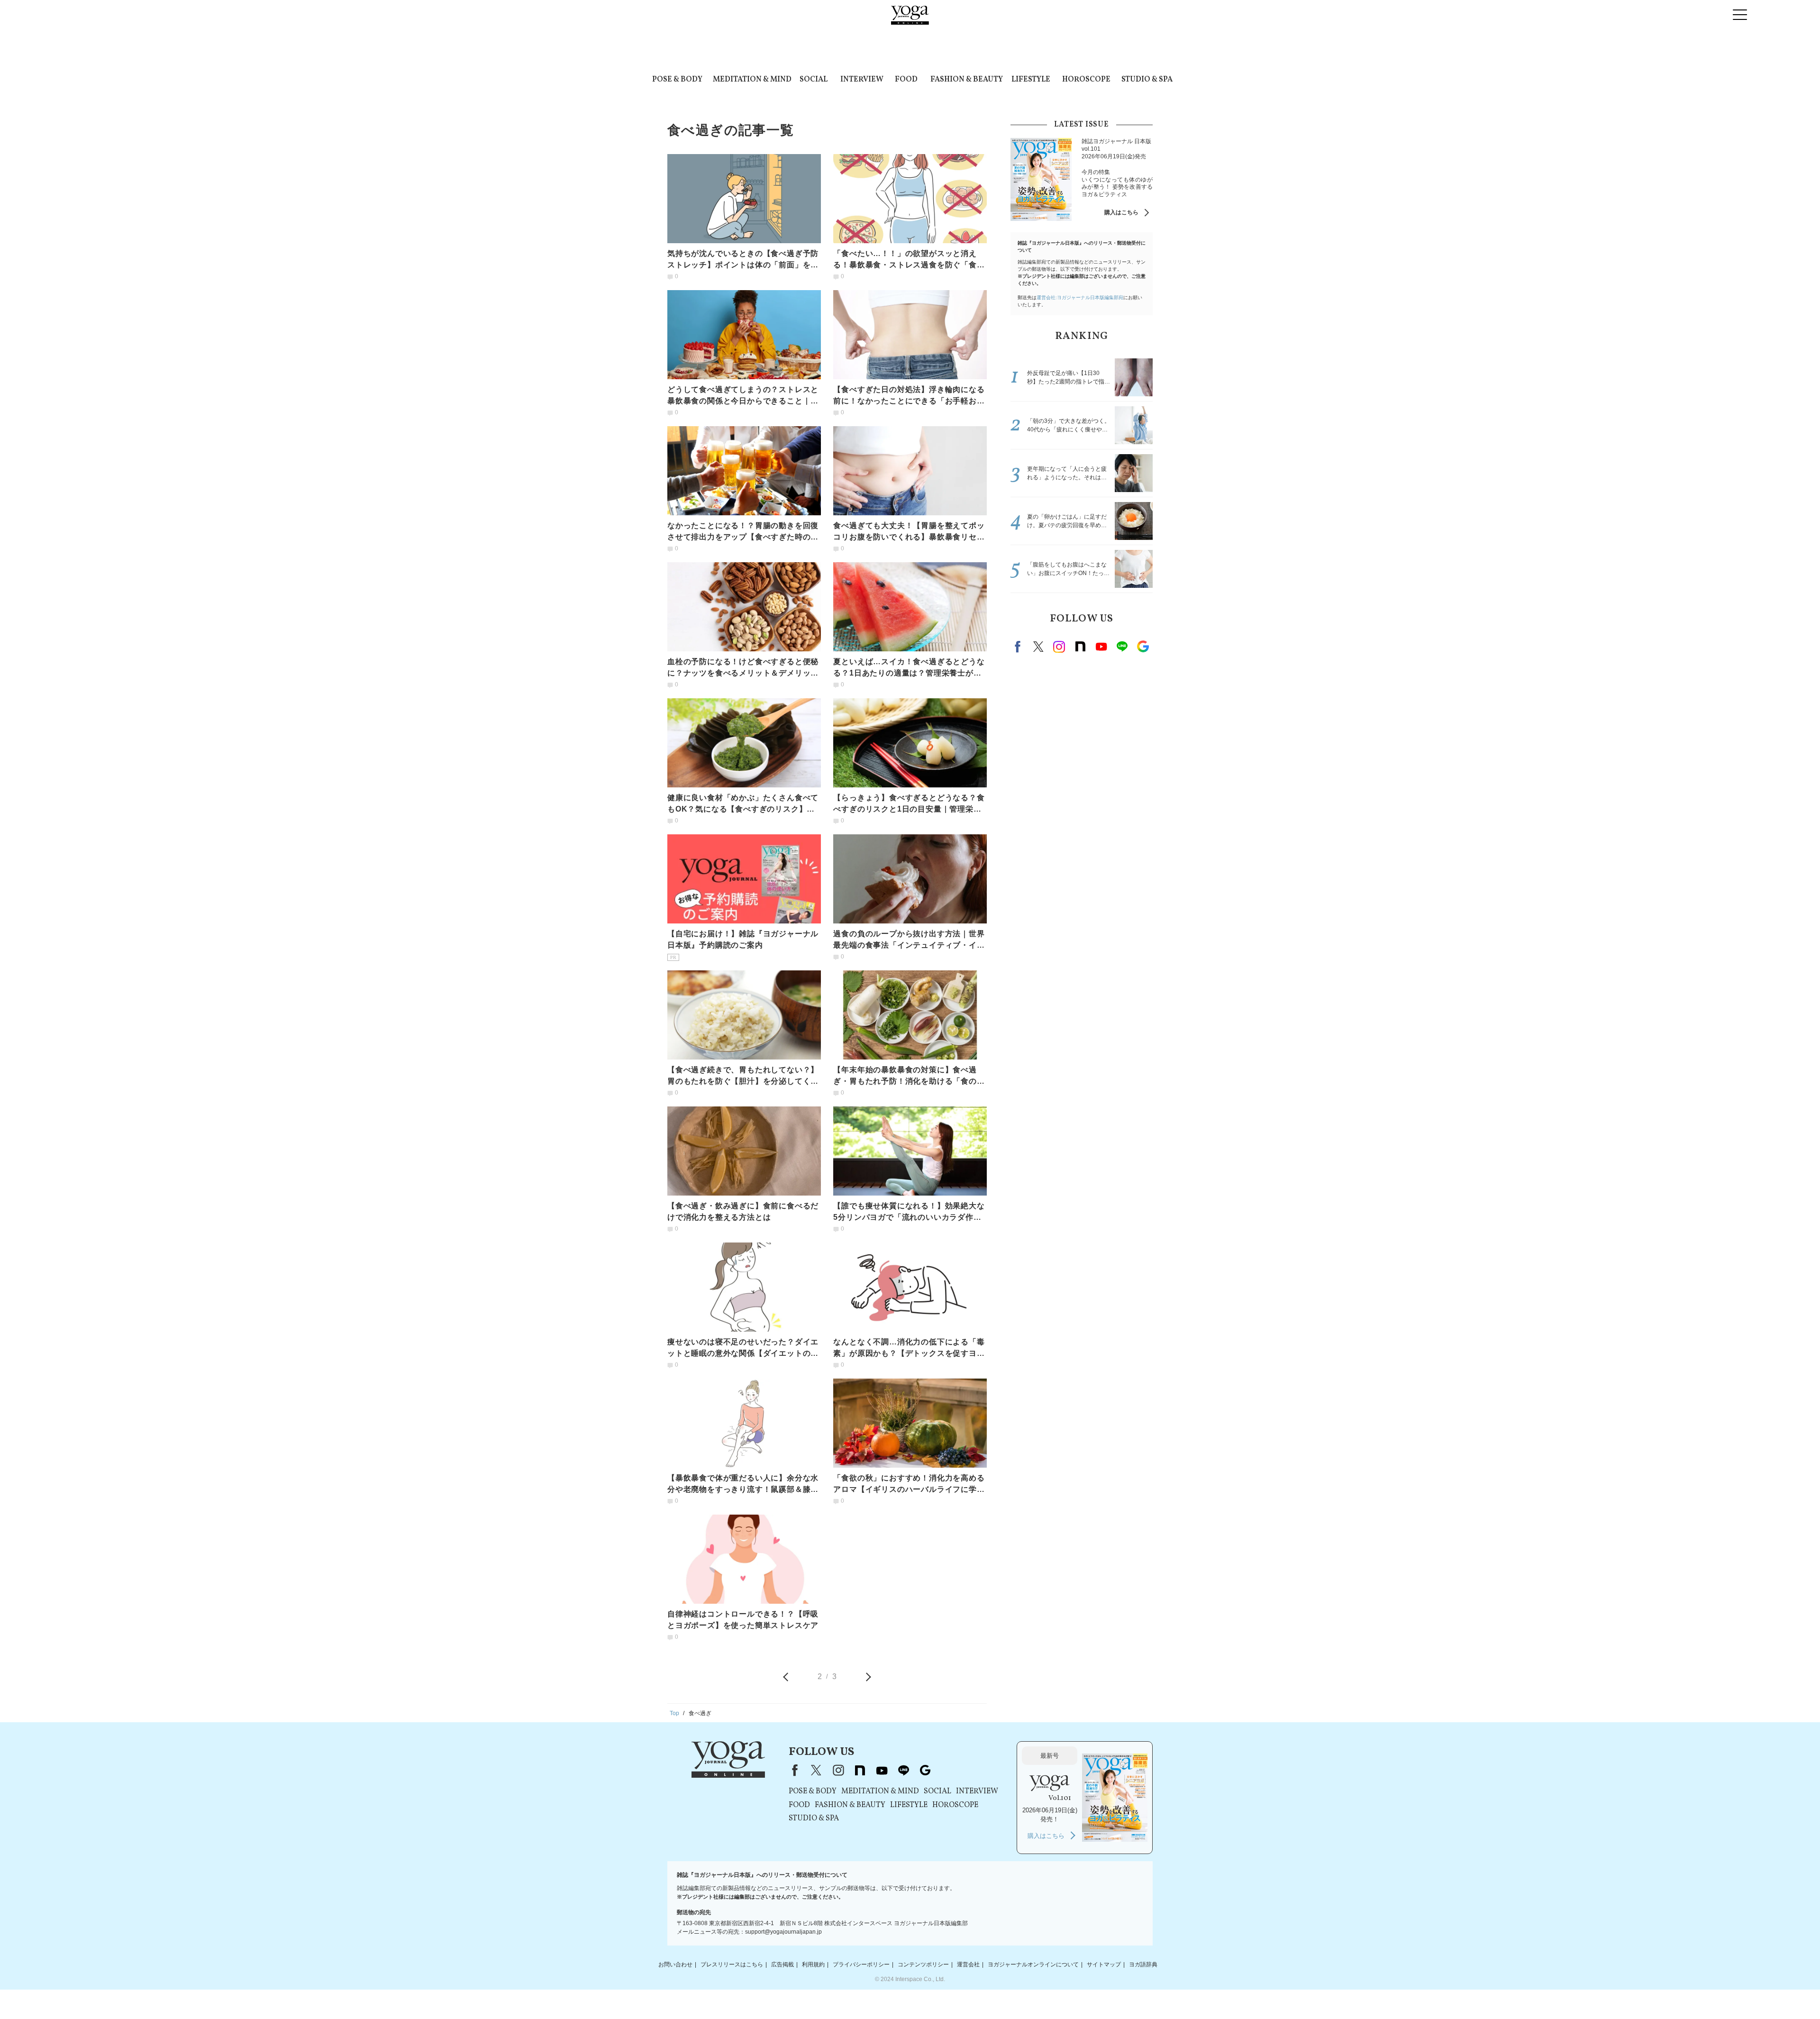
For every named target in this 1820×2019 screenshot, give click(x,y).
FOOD (906, 80)
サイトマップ (1104, 1964)
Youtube (1101, 647)
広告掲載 (783, 1964)
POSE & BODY (677, 80)
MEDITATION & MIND (752, 80)
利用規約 (813, 1964)
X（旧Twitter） (816, 1770)
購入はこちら (1121, 212)
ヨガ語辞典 (1143, 1964)
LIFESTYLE (1031, 80)
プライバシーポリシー (861, 1964)
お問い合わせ (675, 1964)
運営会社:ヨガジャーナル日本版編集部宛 (1080, 297)
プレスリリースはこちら (732, 1964)
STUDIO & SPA (1147, 80)
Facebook (1019, 647)
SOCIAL (814, 80)
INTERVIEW (862, 80)
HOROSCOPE (1086, 80)
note (1080, 647)
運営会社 (968, 1964)
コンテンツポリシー (923, 1964)
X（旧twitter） (1038, 647)
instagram (1059, 647)
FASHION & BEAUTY (967, 80)
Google (1143, 647)
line (1122, 647)
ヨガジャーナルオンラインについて (1033, 1964)
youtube (882, 1770)
